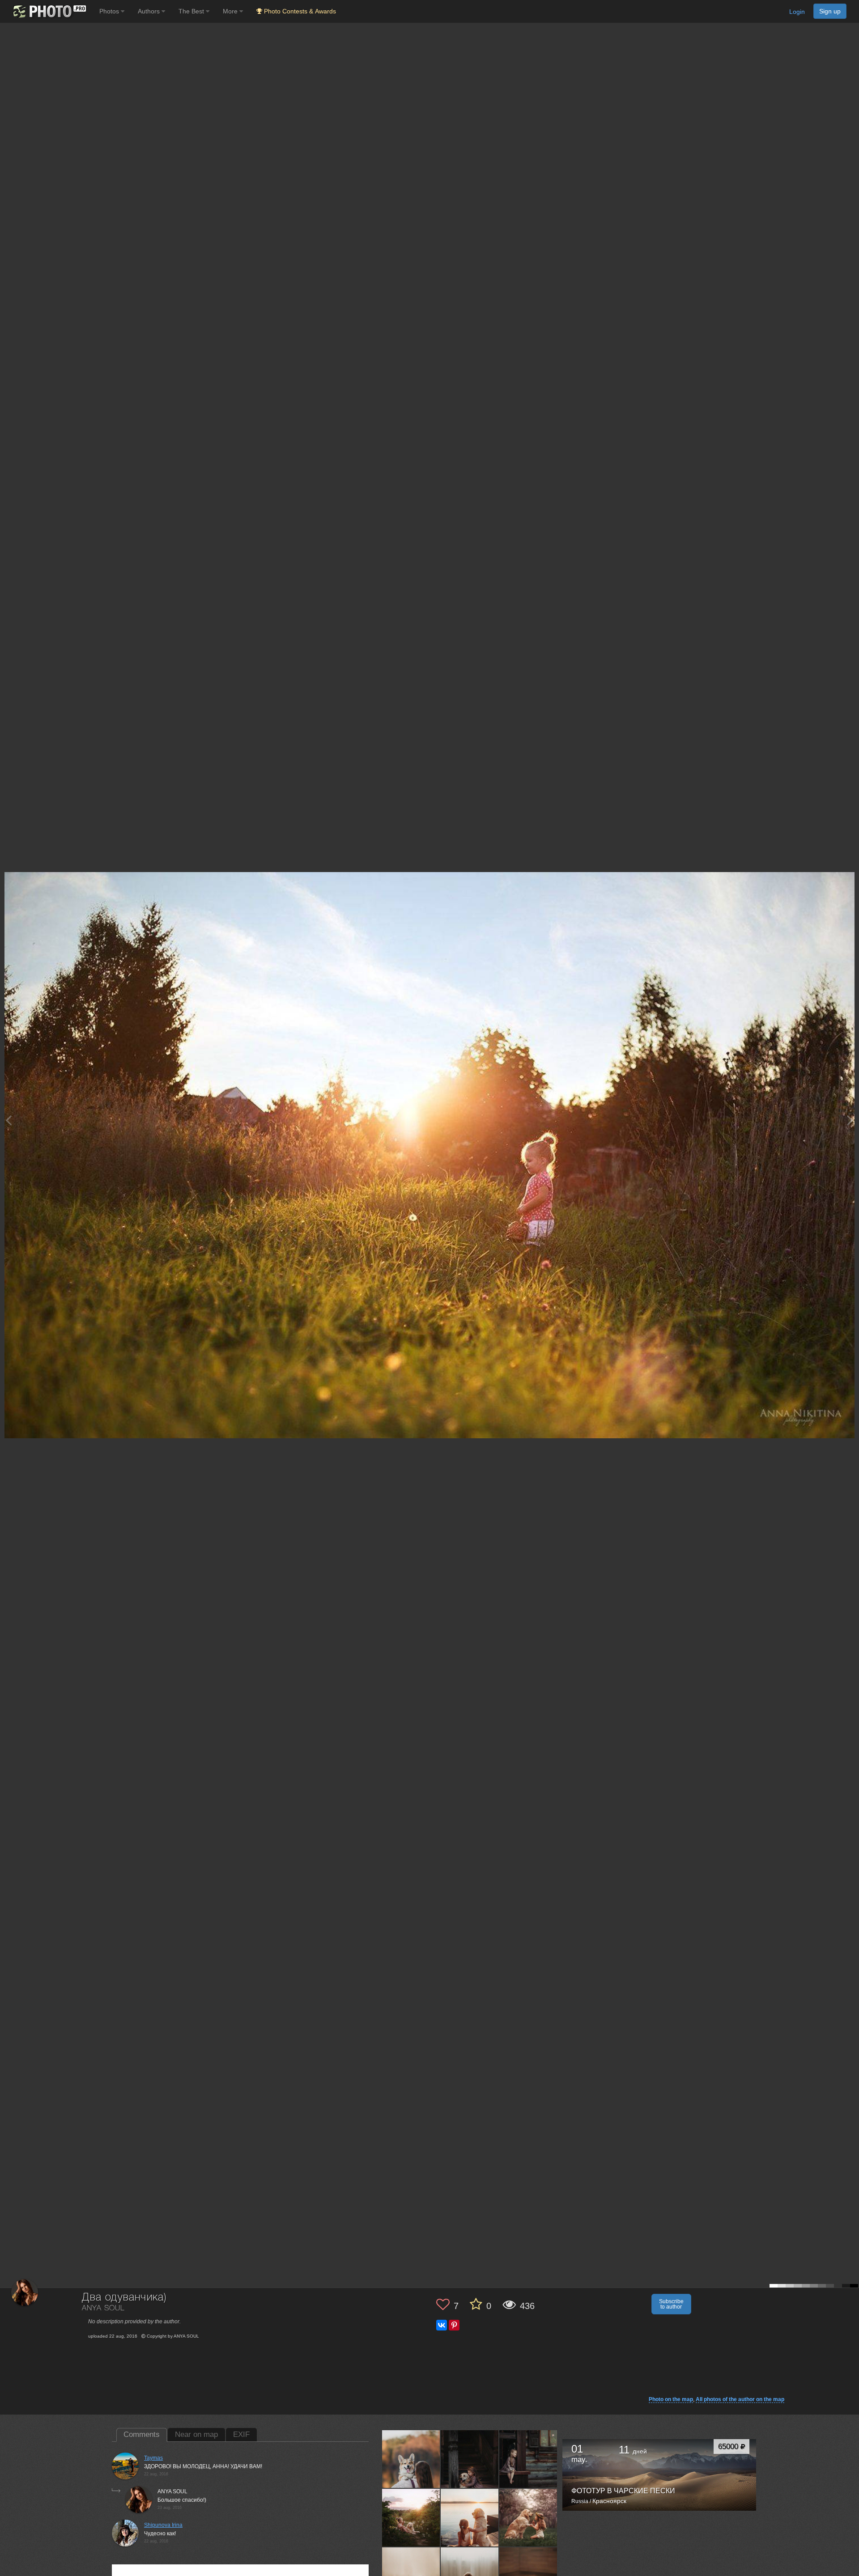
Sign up (830, 11)
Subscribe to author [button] (671, 2304)
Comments (142, 2434)
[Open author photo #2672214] (411, 2459)
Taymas (153, 2458)
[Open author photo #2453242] (528, 2459)
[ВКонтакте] (442, 2325)
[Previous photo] (9, 1120)
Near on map (196, 2434)
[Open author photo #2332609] (528, 2517)
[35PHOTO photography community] (49, 11)
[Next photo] (850, 1120)
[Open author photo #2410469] (411, 2517)
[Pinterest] (454, 2325)
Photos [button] (110, 11)
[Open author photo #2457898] (470, 2459)
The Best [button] (192, 11)
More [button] (231, 11)
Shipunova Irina (163, 2525)
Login (797, 12)
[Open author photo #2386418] (470, 2517)
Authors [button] (150, 11)
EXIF (241, 2434)
